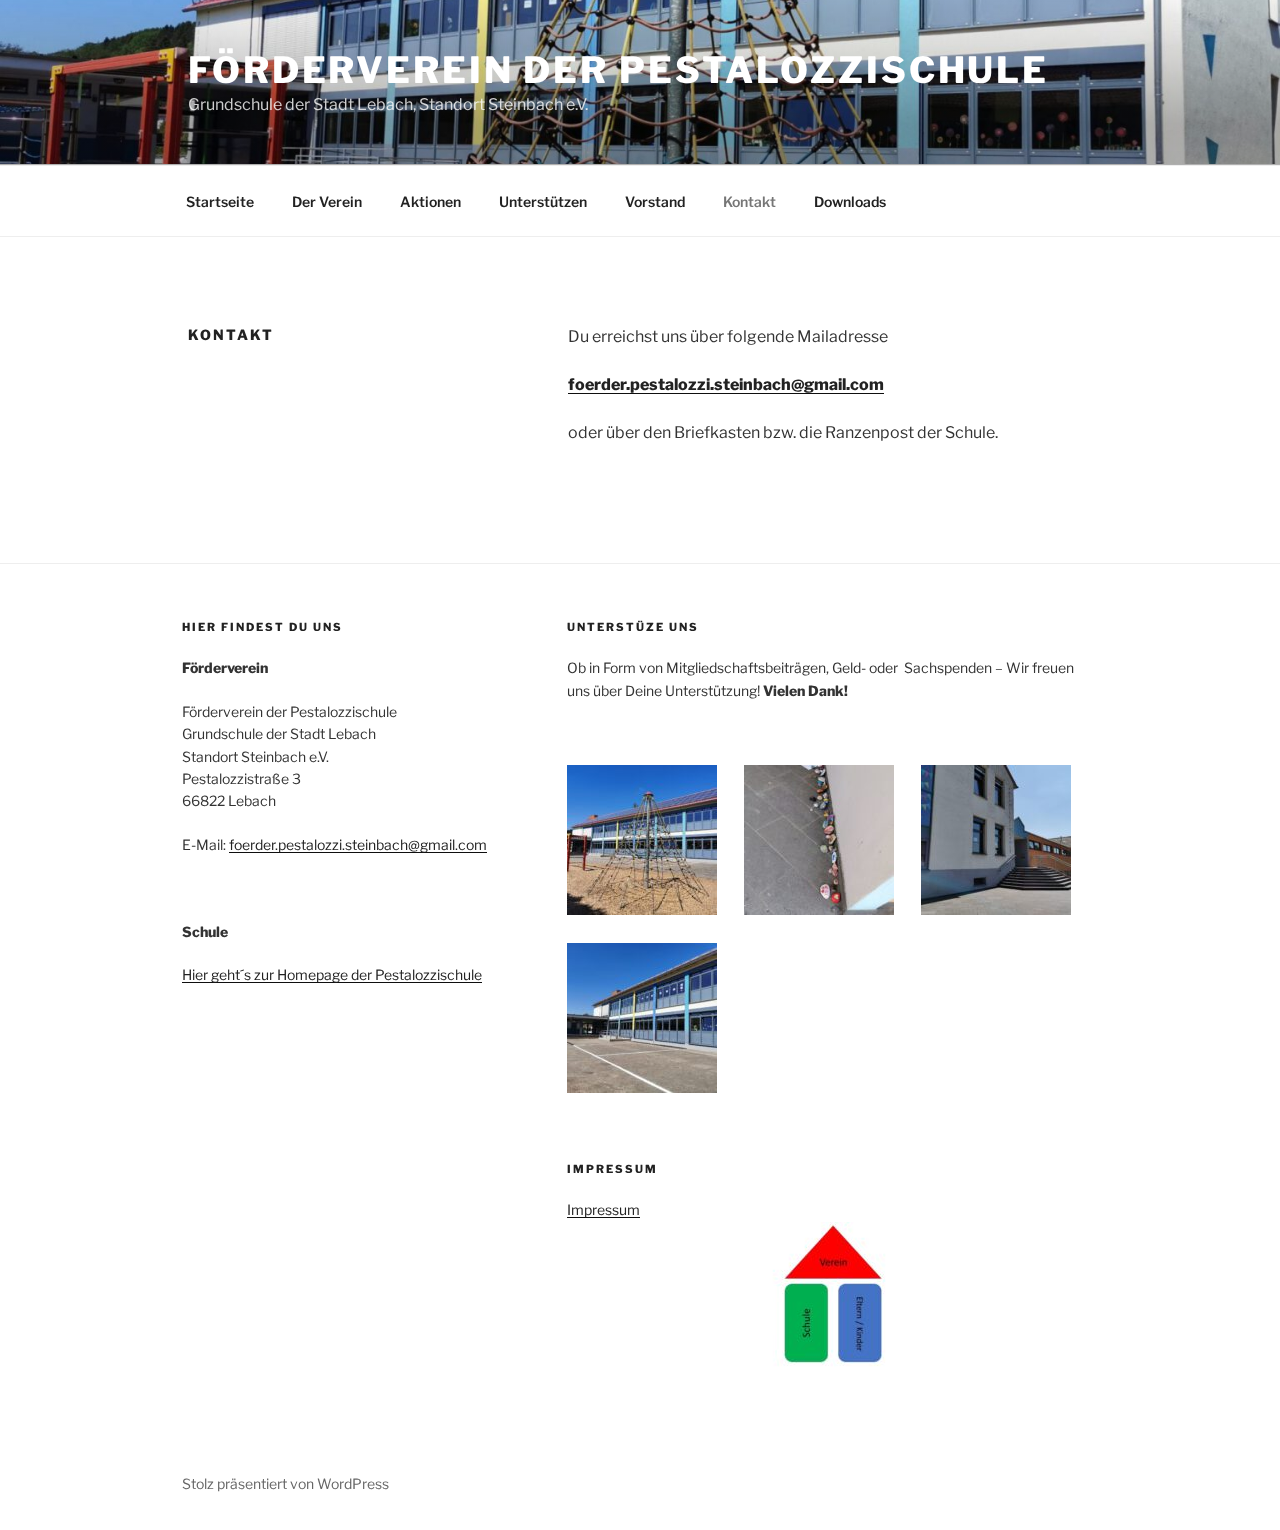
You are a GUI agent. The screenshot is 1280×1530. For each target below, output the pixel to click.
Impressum (603, 1209)
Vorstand (655, 201)
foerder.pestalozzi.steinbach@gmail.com (358, 844)
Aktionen (430, 201)
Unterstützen (543, 201)
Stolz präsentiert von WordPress (285, 1483)
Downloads (850, 201)
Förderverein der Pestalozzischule (618, 70)
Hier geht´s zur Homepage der (278, 974)
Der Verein (327, 201)
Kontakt (749, 201)
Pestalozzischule (428, 974)
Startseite (220, 201)
